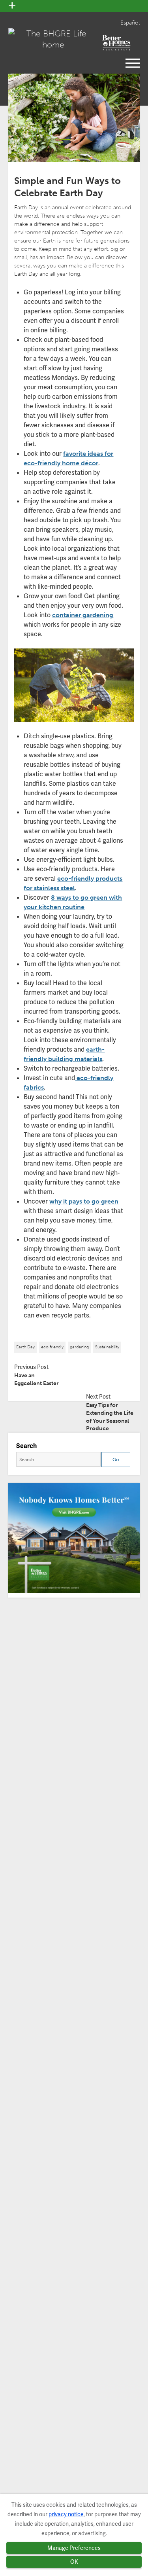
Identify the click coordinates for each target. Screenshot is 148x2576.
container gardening (83, 615)
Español (130, 23)
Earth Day (25, 1347)
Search (26, 1446)
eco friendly (52, 1347)
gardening (79, 1347)
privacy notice (66, 2514)
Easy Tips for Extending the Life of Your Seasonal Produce (110, 1417)
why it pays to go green (84, 1201)
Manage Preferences (74, 2548)
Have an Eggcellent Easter (37, 1379)
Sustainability (107, 1347)
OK (74, 2562)
